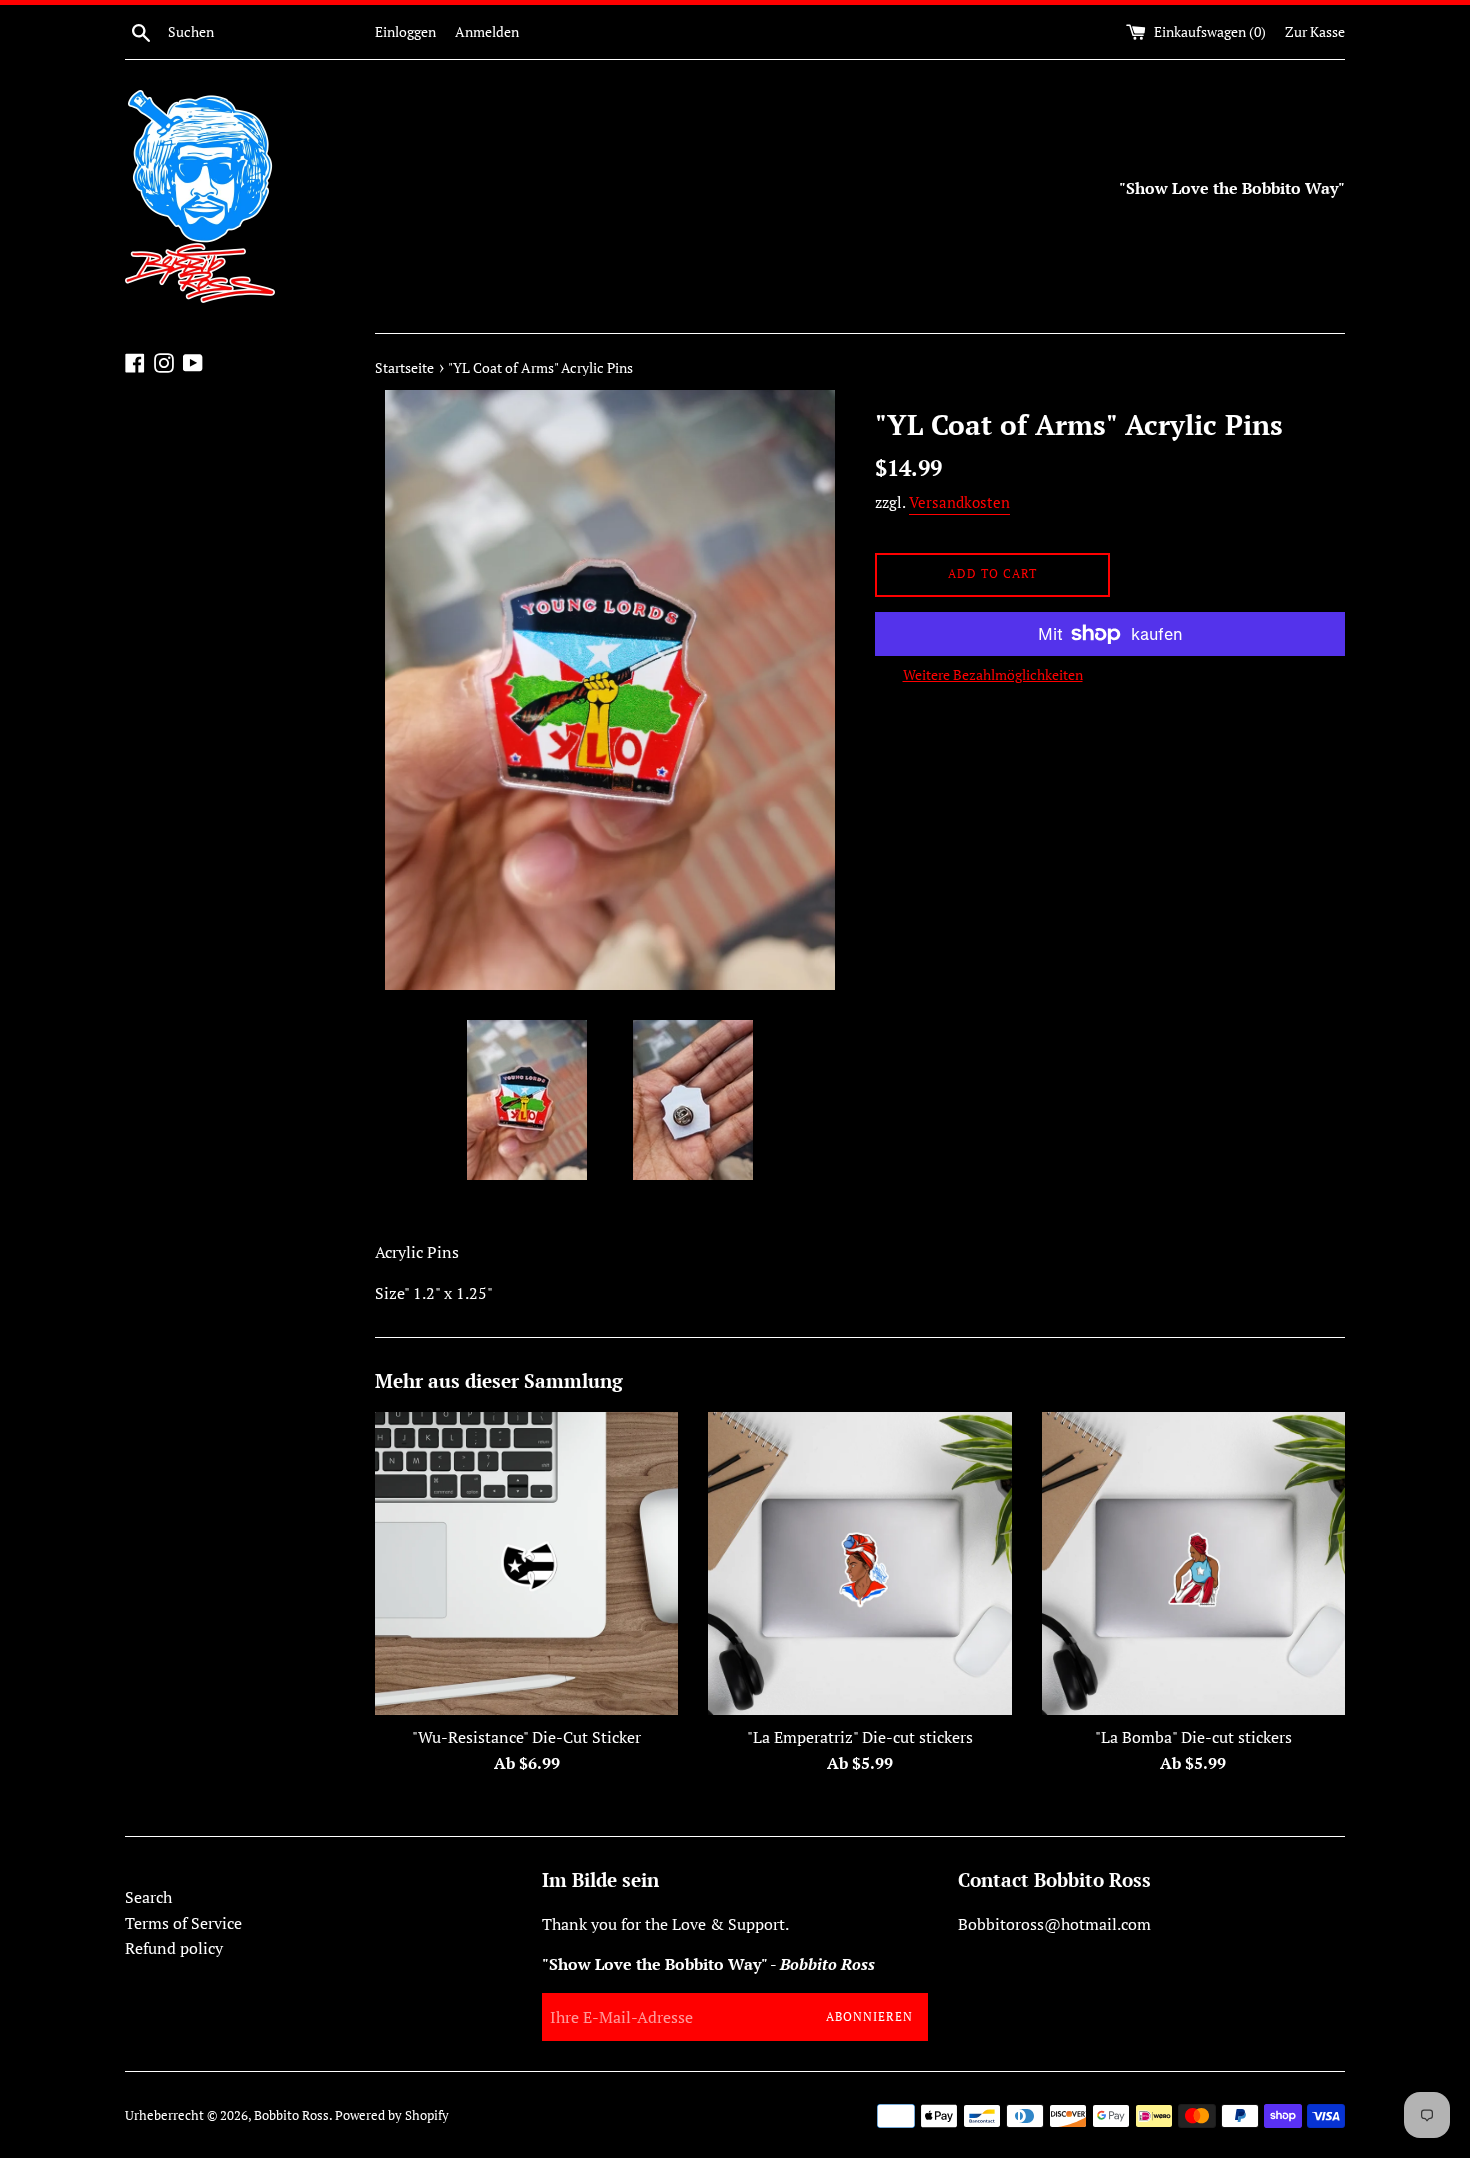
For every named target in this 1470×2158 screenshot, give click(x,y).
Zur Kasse (1315, 31)
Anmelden (487, 31)
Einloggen (405, 31)
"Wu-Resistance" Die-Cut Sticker (526, 1737)
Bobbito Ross (291, 2115)
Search (148, 1897)
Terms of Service (183, 1923)
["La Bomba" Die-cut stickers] (1193, 1563)
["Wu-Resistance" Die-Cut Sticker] (526, 1563)
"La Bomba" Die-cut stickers (1193, 1737)
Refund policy (174, 1948)
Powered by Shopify (392, 2115)
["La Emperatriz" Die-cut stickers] (859, 1563)
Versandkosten (959, 502)
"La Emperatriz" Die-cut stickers (860, 1737)
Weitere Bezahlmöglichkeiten (993, 674)
